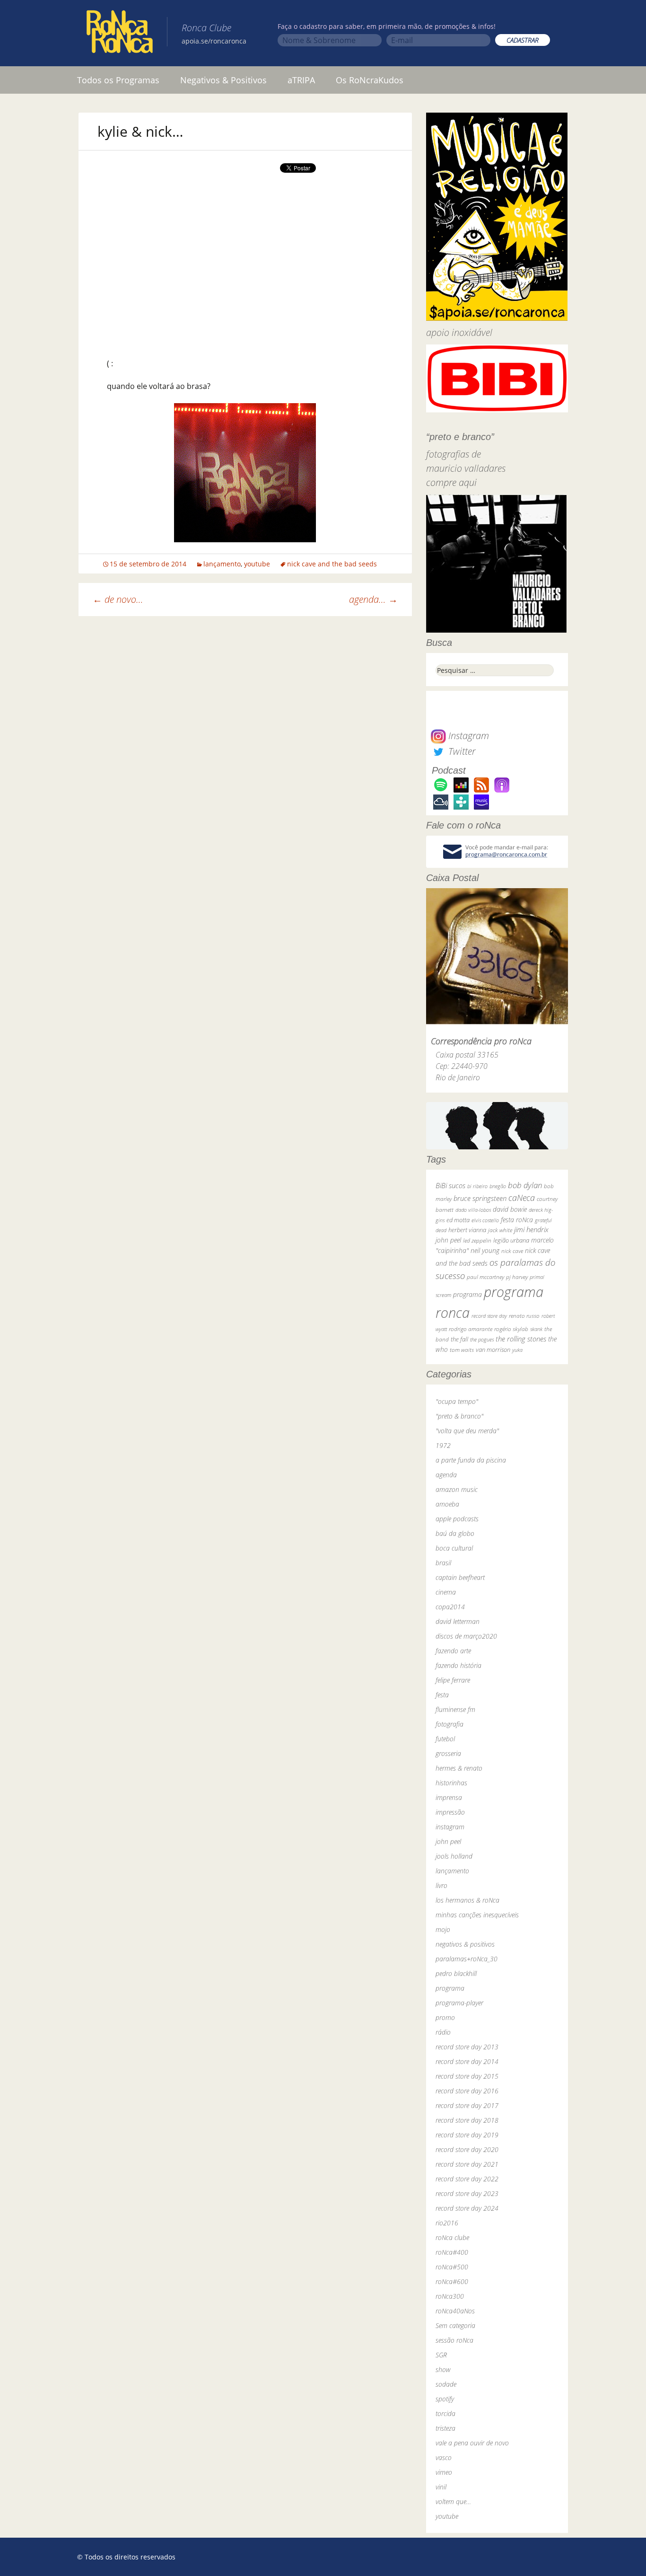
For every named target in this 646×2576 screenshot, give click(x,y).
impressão (450, 1812)
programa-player (459, 2003)
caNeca (522, 1198)
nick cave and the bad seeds (332, 564)
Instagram (467, 736)
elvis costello (485, 1220)
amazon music (457, 1489)
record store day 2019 (467, 2135)
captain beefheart (460, 1577)
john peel (448, 1240)
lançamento (222, 564)
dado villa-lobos (473, 1210)
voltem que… (453, 2501)
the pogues (482, 1339)
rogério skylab (511, 1329)
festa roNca (517, 1220)
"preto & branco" (459, 1416)
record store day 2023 (467, 2193)
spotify (445, 2399)
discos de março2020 (466, 1636)
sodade (446, 2384)
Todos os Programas (118, 80)
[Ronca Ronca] (120, 34)
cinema (446, 1592)
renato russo (524, 1316)
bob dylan (525, 1185)
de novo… (118, 599)
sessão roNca (454, 2340)
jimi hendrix (531, 1229)
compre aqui (451, 482)
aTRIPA (301, 80)
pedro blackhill (456, 1973)
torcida (445, 2413)
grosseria (448, 1753)
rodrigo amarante (471, 1329)
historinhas (451, 1783)
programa (467, 1294)
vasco (444, 2457)
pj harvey (517, 1277)
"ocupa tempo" (457, 1401)
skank (536, 1329)
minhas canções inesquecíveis (477, 1915)
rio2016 (447, 2223)
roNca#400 (452, 2252)
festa (442, 1695)
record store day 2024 (467, 2208)
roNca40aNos (455, 2311)
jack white (500, 1230)
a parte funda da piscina (471, 1460)
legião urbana (511, 1240)
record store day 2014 (467, 2061)
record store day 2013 (467, 2047)
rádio (443, 2032)
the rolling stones (521, 1339)
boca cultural (454, 1548)
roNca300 (450, 2296)
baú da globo (455, 1533)
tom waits (462, 1350)
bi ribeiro (477, 1186)
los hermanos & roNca (467, 1900)
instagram (450, 1827)
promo (445, 2017)
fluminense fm (455, 1709)
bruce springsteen (480, 1198)
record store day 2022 (467, 2179)
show (443, 2369)
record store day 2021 (467, 2164)
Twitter (461, 751)
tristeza (445, 2428)
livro (441, 1885)
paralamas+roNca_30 (467, 1959)
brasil (443, 1563)
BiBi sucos (450, 1185)
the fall (459, 1339)
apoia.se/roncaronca (214, 41)
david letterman (458, 1621)
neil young (485, 1250)
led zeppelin (477, 1240)
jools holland (454, 1856)
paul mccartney (485, 1277)
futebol (445, 1739)
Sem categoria (455, 2325)
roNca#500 (452, 2267)
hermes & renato (459, 1768)
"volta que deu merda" (467, 1431)
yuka (517, 1350)
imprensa (449, 1797)
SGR (441, 2355)
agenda (446, 1475)
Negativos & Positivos (223, 80)
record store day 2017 (467, 2105)
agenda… (373, 599)
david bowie (510, 1209)
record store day (489, 1316)
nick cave (512, 1251)
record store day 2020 (467, 2149)
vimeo (444, 2472)
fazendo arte (453, 1651)
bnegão (498, 1186)
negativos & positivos (465, 1944)
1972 (443, 1445)
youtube (257, 564)
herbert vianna (467, 1230)
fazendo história (458, 1665)
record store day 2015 (467, 2076)
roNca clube (452, 2237)
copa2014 (450, 1607)
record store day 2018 (467, 2120)
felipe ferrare (453, 1680)
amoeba (447, 1504)
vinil (441, 2487)
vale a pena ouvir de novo (472, 2443)
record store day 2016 (467, 2091)
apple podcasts (457, 1519)
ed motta (458, 1220)
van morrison (493, 1350)
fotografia (450, 1724)
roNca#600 (452, 2281)
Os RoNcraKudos (370, 80)
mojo (443, 1929)
